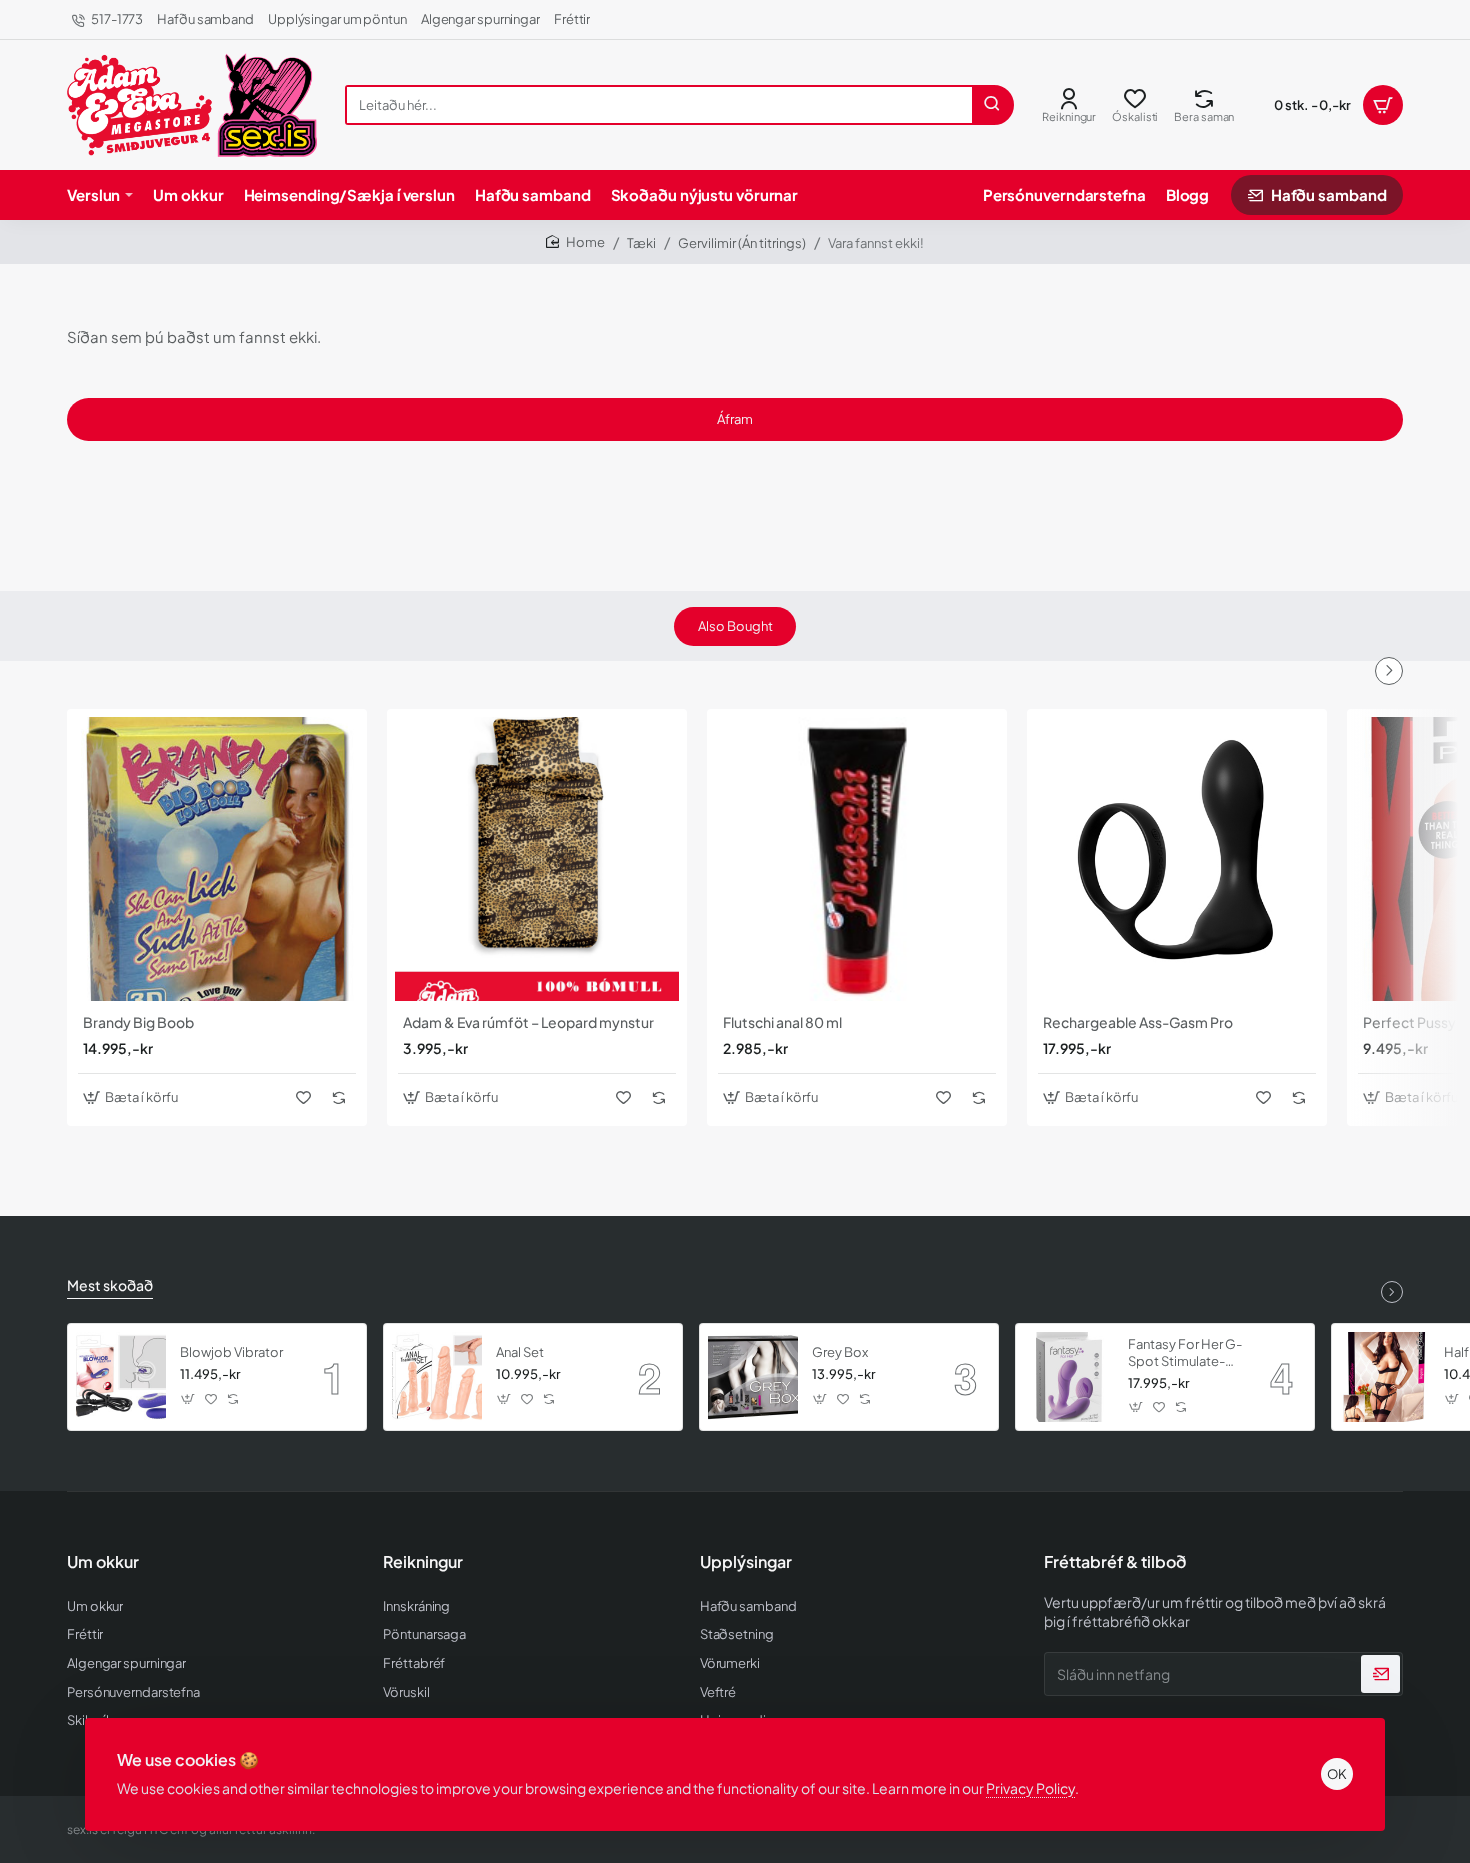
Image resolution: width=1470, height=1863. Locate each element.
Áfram (735, 419)
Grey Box (840, 1352)
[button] (133, 1097)
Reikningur (423, 1562)
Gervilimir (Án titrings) (742, 243)
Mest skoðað (110, 1285)
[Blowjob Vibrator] (121, 1377)
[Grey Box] (753, 1377)
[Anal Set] (437, 1377)
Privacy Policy (1030, 1788)
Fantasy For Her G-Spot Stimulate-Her (1185, 1353)
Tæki (641, 243)
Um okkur (103, 1562)
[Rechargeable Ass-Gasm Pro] (1177, 859)
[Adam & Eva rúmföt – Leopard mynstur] (537, 859)
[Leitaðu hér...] (992, 105)
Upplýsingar (746, 1562)
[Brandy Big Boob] (217, 859)
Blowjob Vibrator (231, 1352)
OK (1337, 1774)
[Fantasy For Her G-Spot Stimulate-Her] (1069, 1377)
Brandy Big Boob (138, 1022)
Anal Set (520, 1352)
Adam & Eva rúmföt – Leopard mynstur (528, 1022)
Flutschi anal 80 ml (782, 1022)
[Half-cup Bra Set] (1385, 1377)
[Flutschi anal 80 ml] (857, 859)
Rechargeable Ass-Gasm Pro (1138, 1022)
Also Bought (735, 626)
